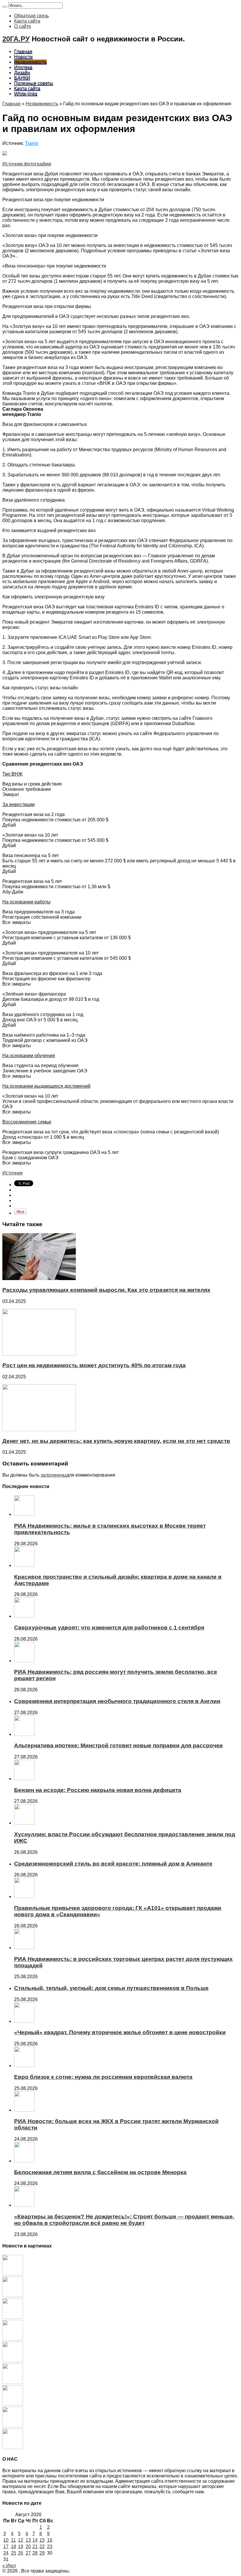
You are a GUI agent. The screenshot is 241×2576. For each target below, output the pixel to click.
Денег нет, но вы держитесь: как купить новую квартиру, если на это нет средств (116, 1441)
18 (14, 2547)
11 (13, 2540)
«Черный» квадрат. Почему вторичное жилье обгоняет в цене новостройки (120, 2032)
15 (42, 2540)
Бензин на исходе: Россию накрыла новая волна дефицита (98, 1790)
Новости (23, 57)
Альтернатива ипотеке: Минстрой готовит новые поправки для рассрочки (118, 1745)
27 (28, 2553)
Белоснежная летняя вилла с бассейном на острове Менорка (100, 2172)
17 (6, 2547)
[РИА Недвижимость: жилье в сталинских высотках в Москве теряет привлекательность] (13, 2274)
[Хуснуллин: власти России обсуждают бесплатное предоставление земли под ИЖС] (13, 2404)
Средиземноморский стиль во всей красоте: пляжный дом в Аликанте (113, 1864)
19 (21, 2547)
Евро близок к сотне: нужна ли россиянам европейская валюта (103, 2077)
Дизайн (22, 73)
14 (35, 2540)
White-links (26, 94)
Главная (23, 51)
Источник (12, 1173)
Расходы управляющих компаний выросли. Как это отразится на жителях (106, 1290)
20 (28, 2547)
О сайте (23, 26)
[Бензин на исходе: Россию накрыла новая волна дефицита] (13, 2382)
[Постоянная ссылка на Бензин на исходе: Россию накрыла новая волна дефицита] (24, 1779)
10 (6, 2540)
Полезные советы (34, 83)
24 (6, 2553)
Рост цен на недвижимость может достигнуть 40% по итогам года (94, 1365)
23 (50, 2547)
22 (42, 2547)
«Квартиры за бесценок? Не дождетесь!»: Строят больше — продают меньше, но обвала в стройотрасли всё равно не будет (124, 2220)
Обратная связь (31, 16)
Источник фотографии (27, 164)
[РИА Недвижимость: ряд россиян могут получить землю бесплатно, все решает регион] (13, 2339)
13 (28, 2540)
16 (50, 2540)
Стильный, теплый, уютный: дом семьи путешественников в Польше (111, 1988)
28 (35, 2553)
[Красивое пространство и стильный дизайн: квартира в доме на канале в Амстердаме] (13, 2295)
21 (35, 2547)
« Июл (9, 2566)
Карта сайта (27, 21)
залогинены (53, 1475)
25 (14, 2553)
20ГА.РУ (16, 39)
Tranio (32, 143)
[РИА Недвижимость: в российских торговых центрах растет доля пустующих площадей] (13, 2447)
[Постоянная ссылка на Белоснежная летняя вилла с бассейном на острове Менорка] (24, 2161)
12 (21, 2540)
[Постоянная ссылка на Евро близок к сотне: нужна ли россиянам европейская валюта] (24, 2065)
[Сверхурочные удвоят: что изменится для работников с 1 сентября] (13, 2317)
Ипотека (23, 67)
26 (21, 2553)
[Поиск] (5, 7)
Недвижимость (30, 62)
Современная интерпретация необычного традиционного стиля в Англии (117, 1701)
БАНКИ (22, 78)
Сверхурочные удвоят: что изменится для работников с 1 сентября (109, 1628)
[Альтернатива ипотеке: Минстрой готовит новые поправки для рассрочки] (13, 2361)
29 (42, 2553)
